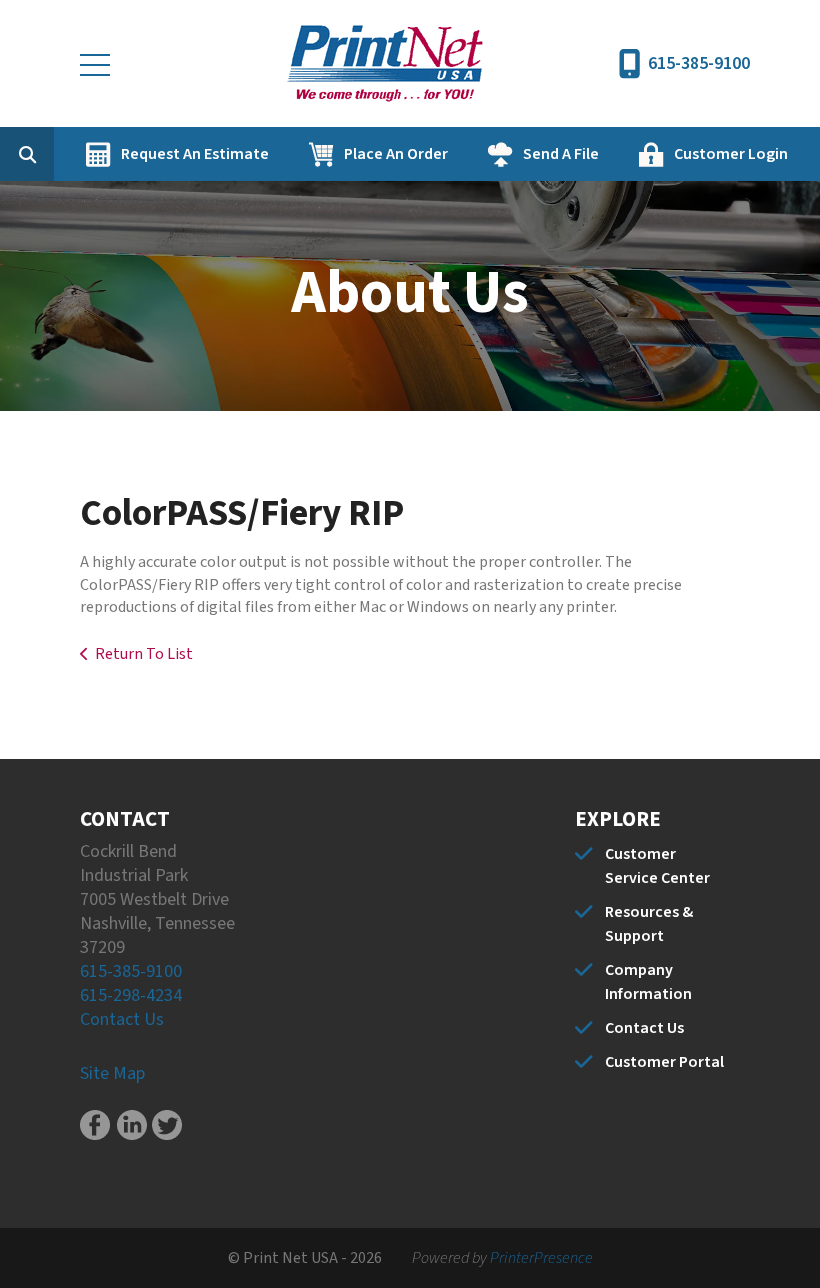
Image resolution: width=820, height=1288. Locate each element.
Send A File (561, 154)
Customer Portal (664, 1062)
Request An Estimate (195, 154)
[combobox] (58, 154)
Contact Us (122, 1019)
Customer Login (731, 154)
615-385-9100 (699, 63)
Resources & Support (649, 924)
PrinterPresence (541, 1258)
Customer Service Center (657, 866)
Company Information (648, 982)
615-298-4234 (131, 995)
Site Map (112, 1073)
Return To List (144, 654)
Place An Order (396, 154)
